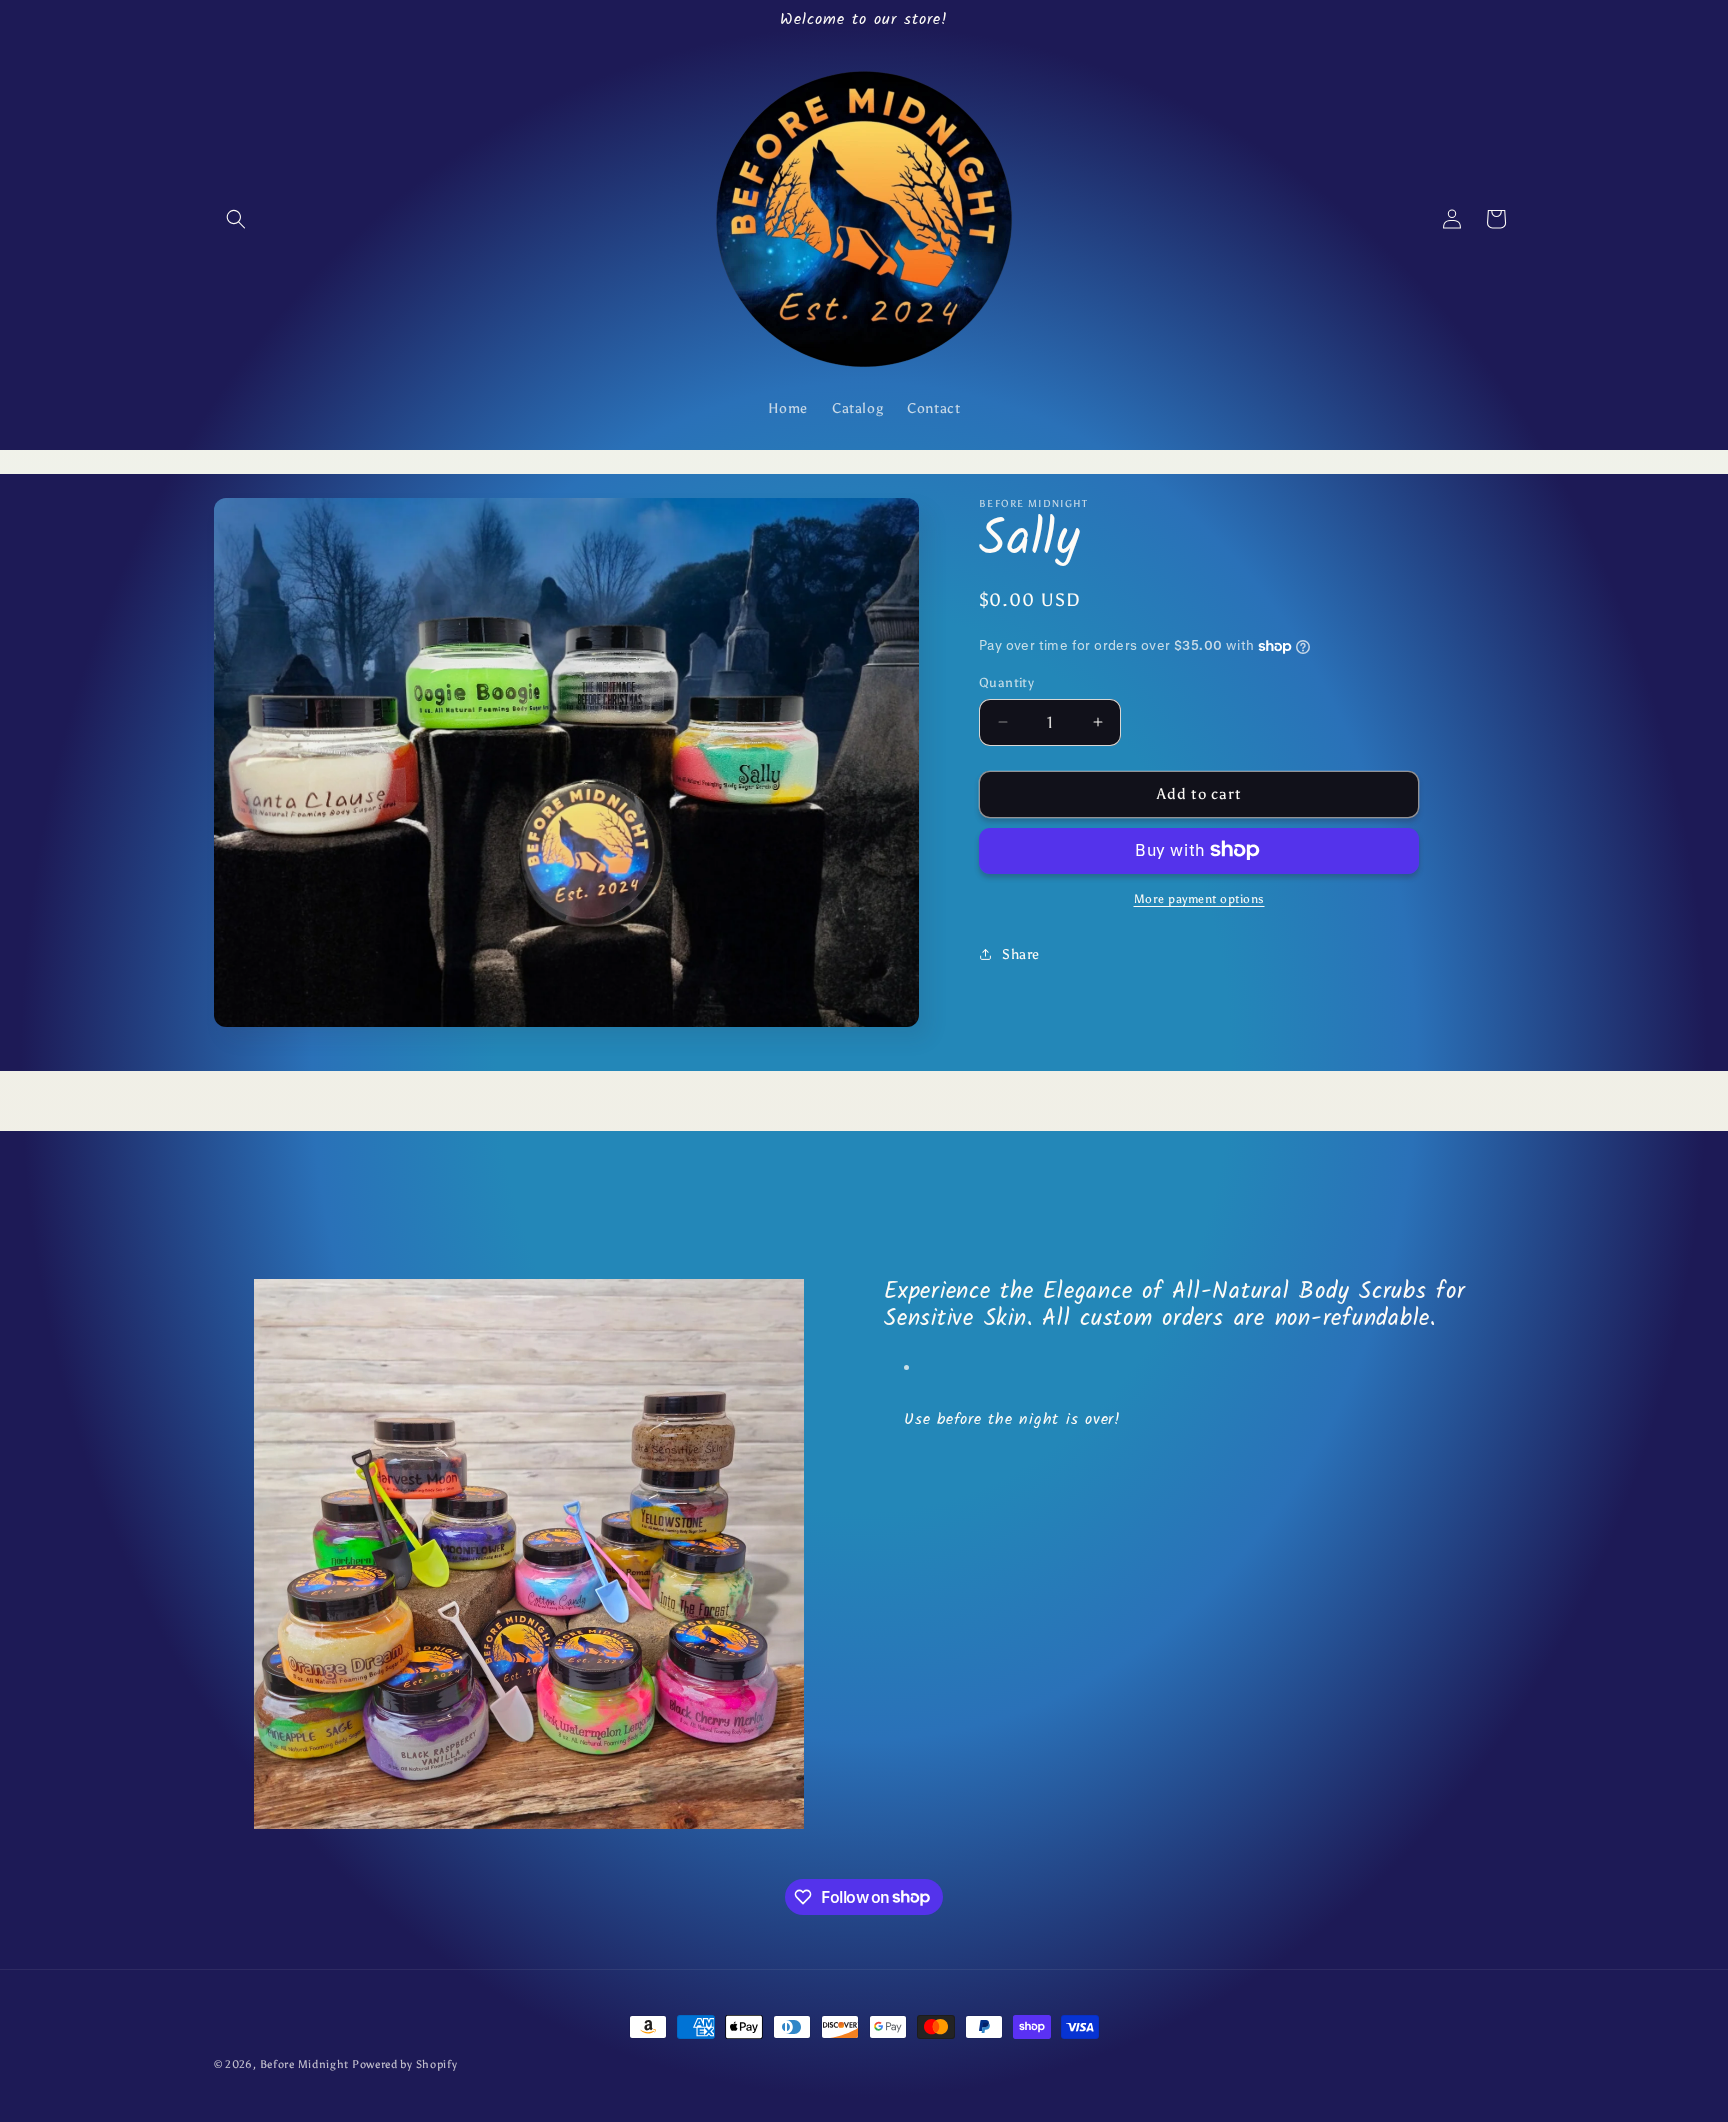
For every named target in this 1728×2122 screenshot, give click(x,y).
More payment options (1199, 898)
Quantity (1006, 682)
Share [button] (1021, 954)
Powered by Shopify (405, 2064)
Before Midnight (306, 2064)
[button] (236, 219)
